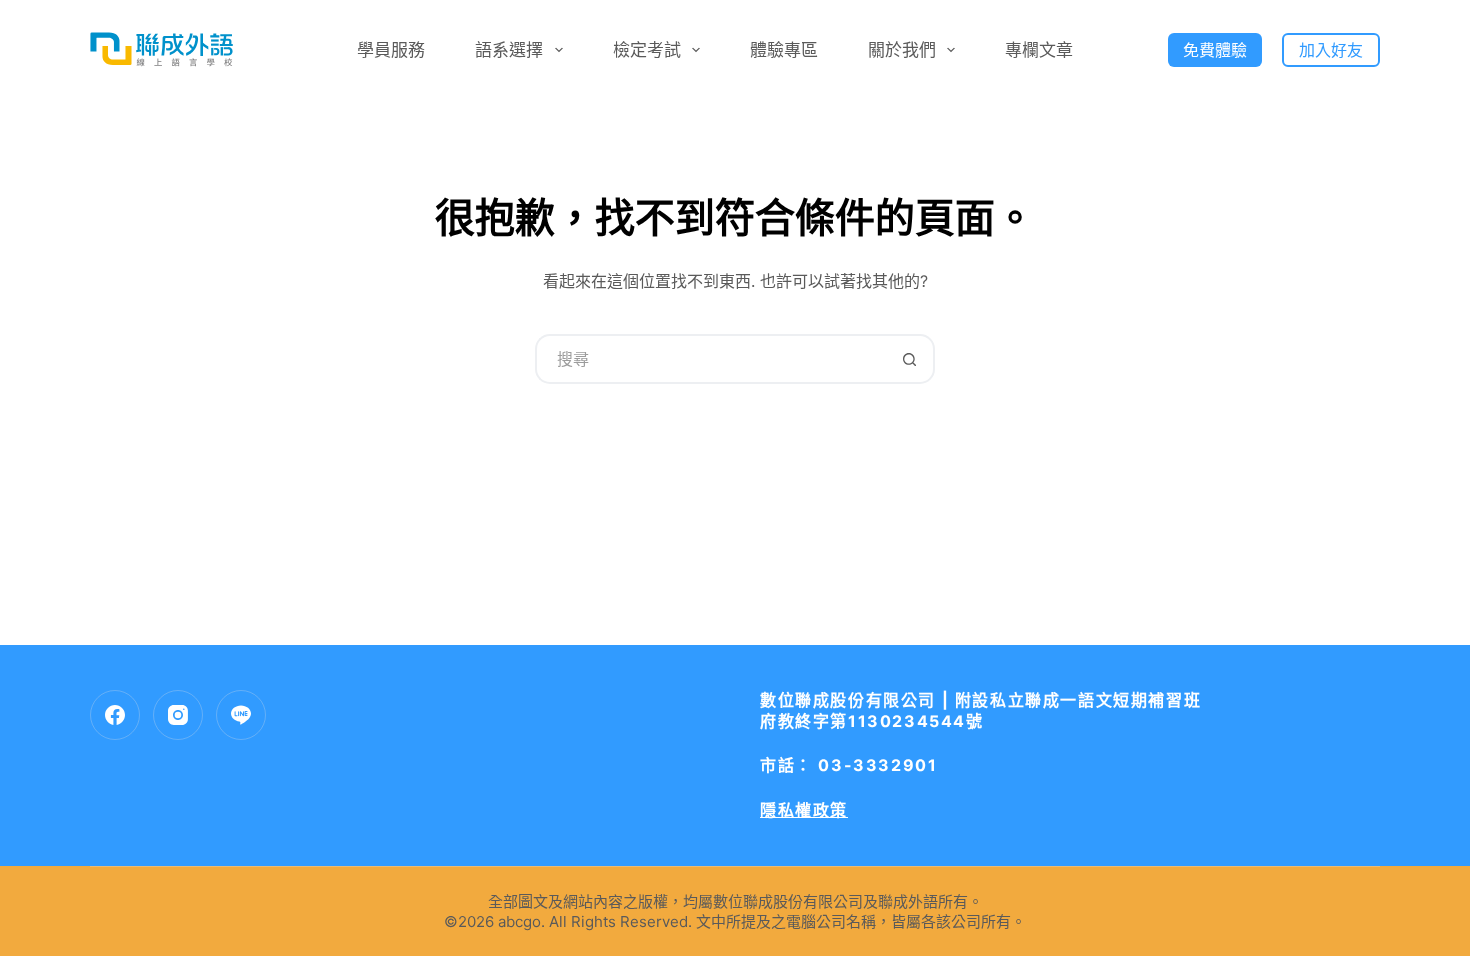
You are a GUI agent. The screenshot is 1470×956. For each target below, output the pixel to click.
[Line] (241, 715)
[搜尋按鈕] (910, 359)
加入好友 (1331, 50)
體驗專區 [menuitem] (784, 50)
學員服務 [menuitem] (391, 50)
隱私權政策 (804, 810)
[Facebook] (115, 715)
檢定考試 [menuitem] (647, 50)
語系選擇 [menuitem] (509, 50)
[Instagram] (178, 715)
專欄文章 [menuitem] (1039, 50)
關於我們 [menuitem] (902, 50)
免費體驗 (1215, 50)
